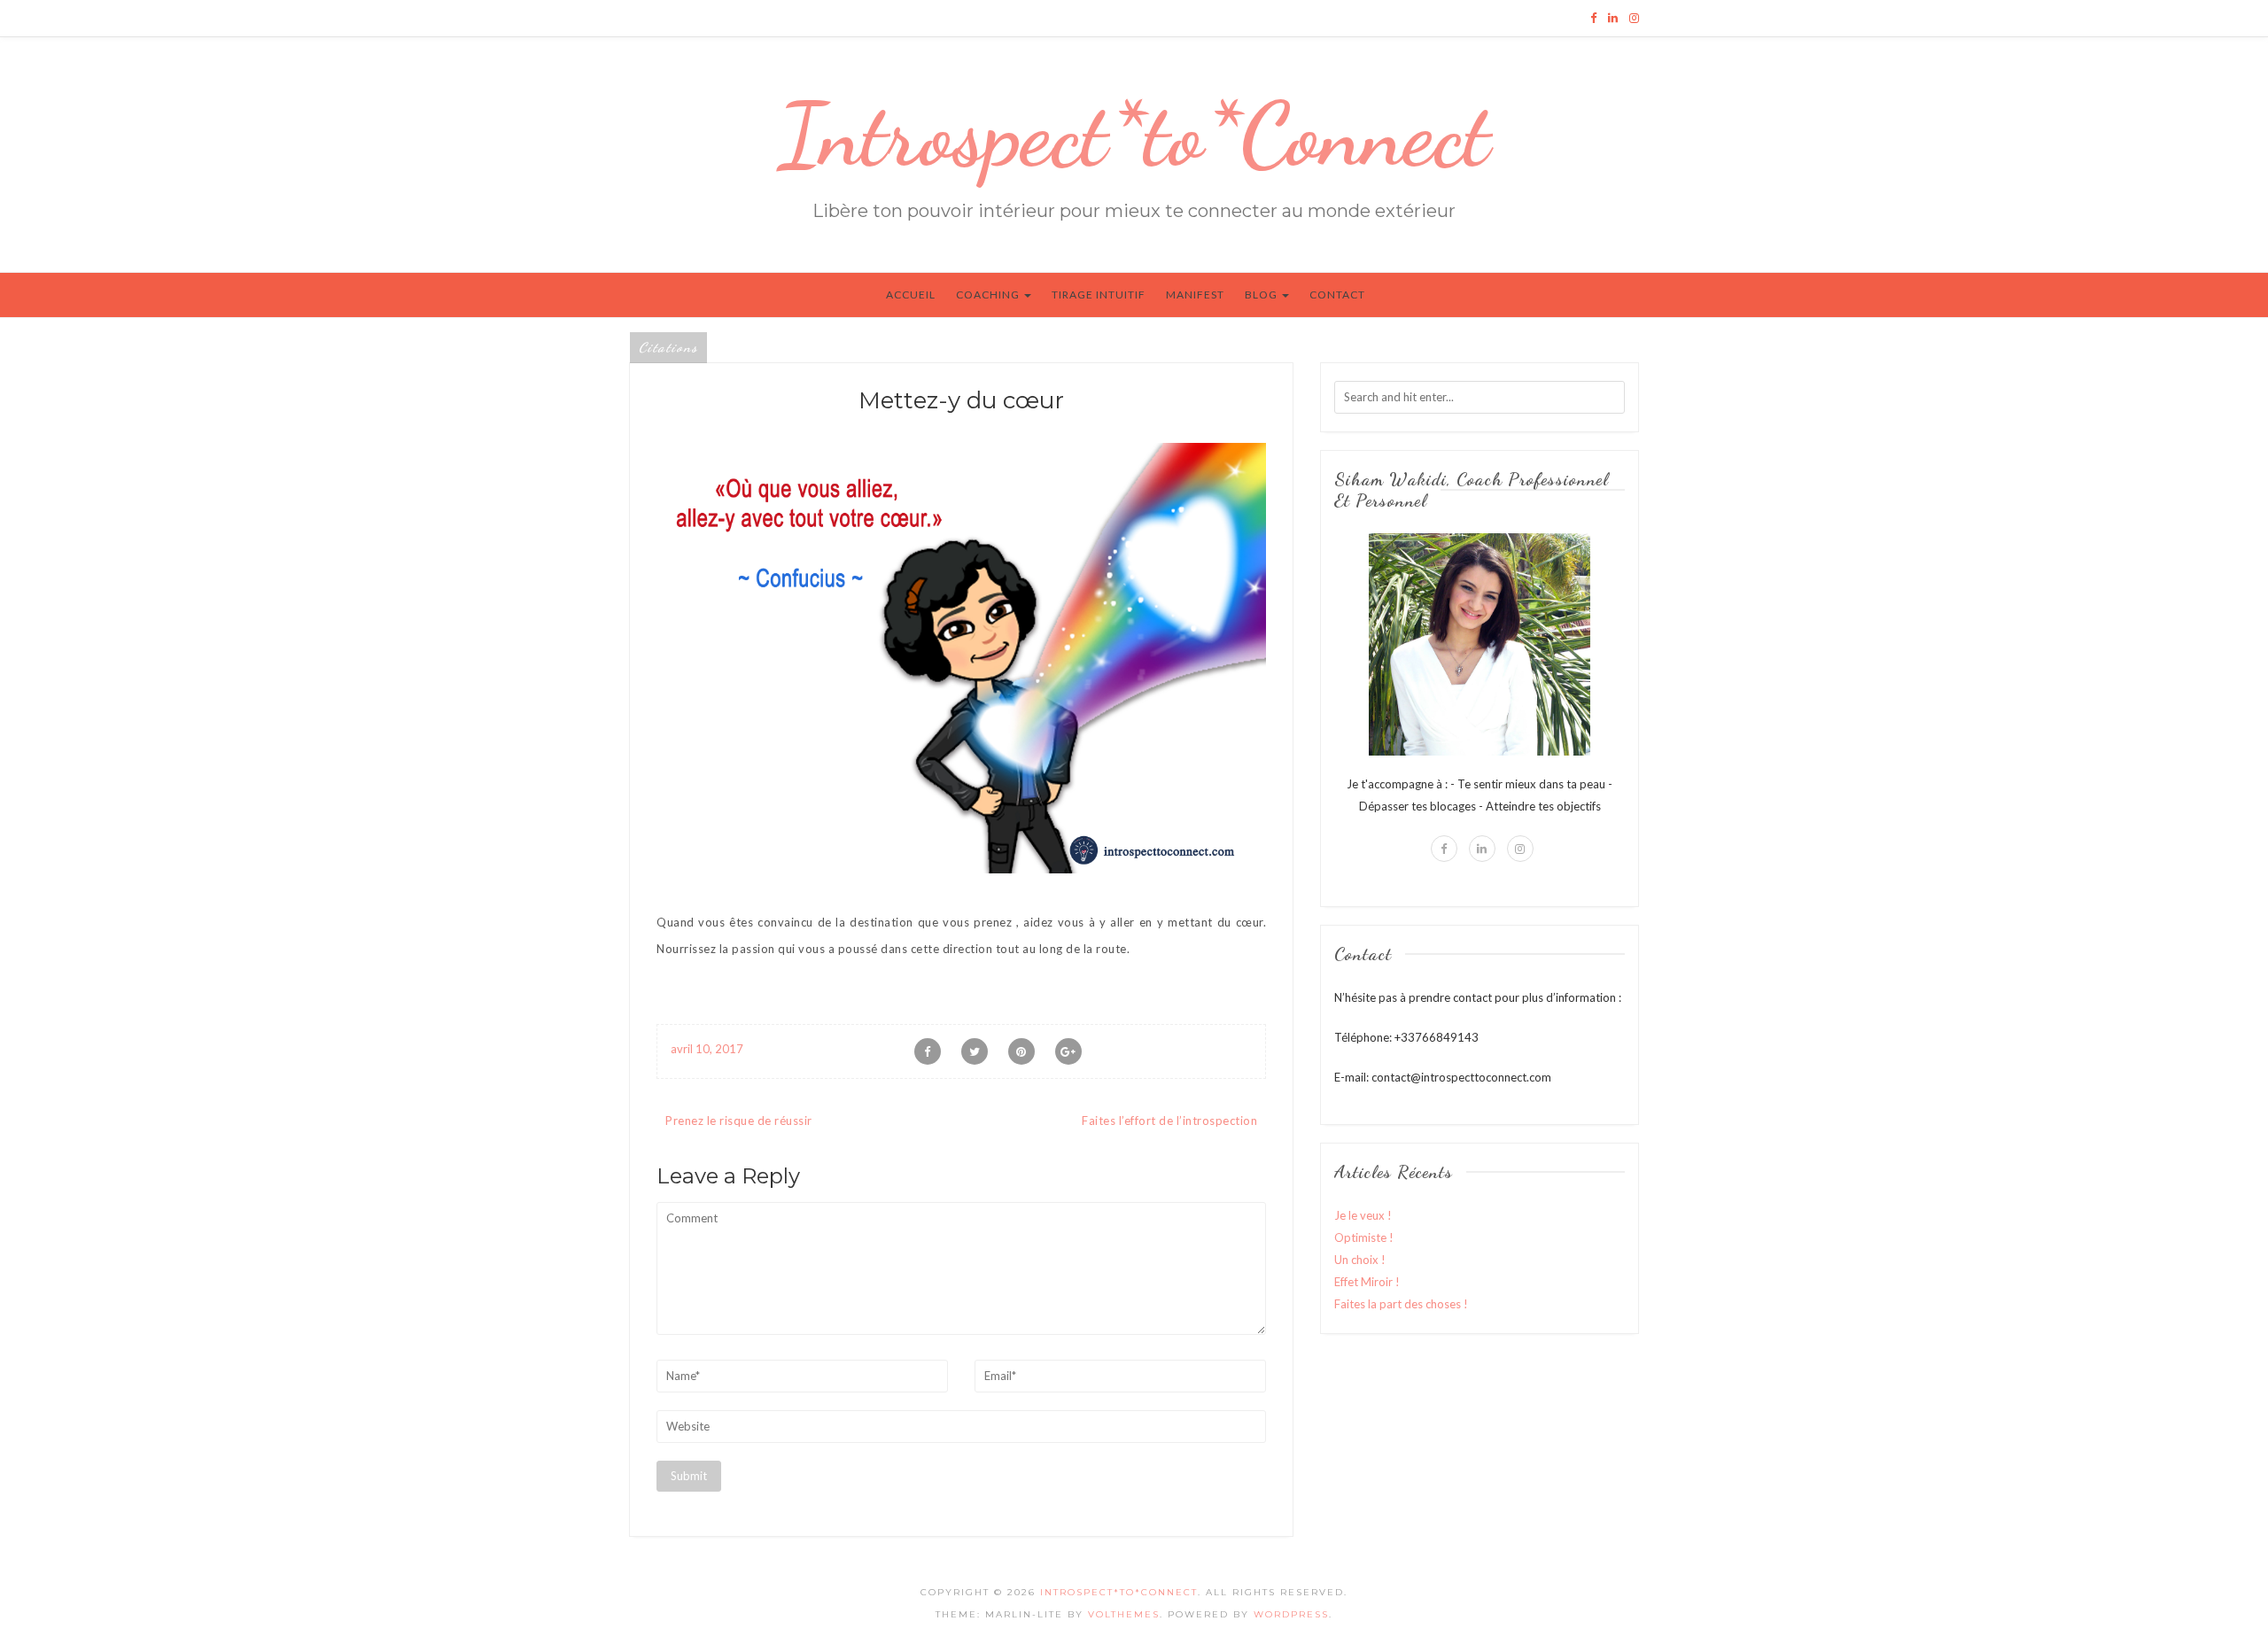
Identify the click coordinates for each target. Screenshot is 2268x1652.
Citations (668, 347)
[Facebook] (1593, 18)
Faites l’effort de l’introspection (1169, 1121)
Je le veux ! (1363, 1215)
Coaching (989, 295)
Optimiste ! (1364, 1237)
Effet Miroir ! (1367, 1282)
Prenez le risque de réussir (739, 1121)
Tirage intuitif (1099, 295)
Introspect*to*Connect (1134, 135)
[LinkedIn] (1613, 18)
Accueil (911, 295)
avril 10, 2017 (707, 1049)
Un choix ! (1360, 1260)
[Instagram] (1634, 18)
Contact (1337, 295)
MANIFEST (1195, 295)
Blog (1262, 295)
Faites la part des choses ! (1401, 1304)
